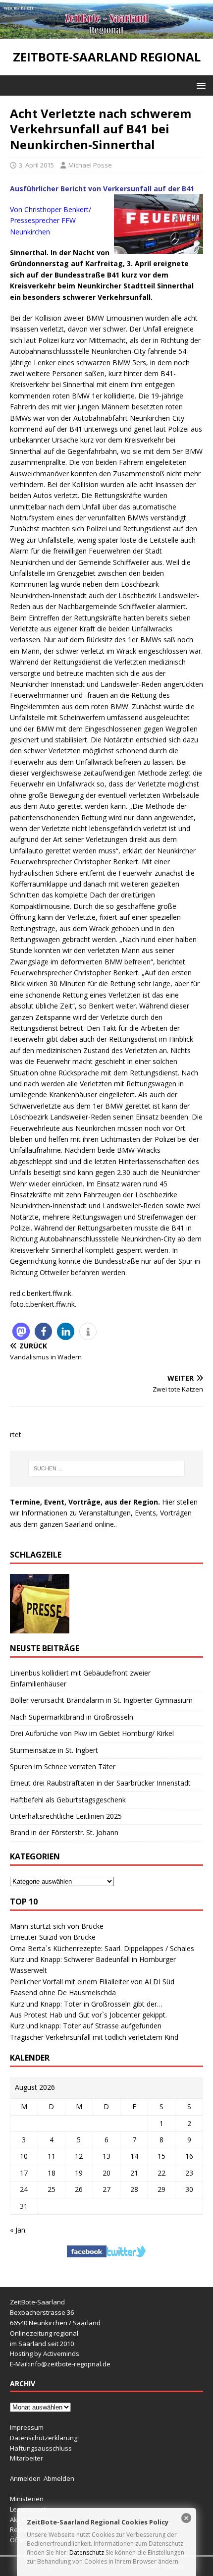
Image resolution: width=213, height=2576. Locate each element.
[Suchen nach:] (107, 1468)
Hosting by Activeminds (45, 2353)
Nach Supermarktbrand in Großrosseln (72, 1717)
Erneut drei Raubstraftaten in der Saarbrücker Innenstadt (100, 1783)
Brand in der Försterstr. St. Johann (64, 1832)
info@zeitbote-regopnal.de (70, 2364)
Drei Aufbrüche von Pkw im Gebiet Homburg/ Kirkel (92, 1733)
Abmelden (59, 2478)
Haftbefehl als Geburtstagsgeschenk (68, 1800)
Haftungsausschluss (41, 2448)
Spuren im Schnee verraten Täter (63, 1766)
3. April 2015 (36, 165)
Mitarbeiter (27, 2458)
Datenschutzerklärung (44, 2438)
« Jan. (18, 2230)
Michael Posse (90, 165)
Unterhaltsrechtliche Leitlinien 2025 (66, 1816)
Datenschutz (87, 2552)
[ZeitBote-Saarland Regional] (106, 33)
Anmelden (25, 2478)
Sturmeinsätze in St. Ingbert (54, 1750)
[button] (199, 85)
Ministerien (27, 2499)
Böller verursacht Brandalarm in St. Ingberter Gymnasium (101, 1700)
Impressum (27, 2427)
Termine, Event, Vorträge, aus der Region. (85, 1502)
